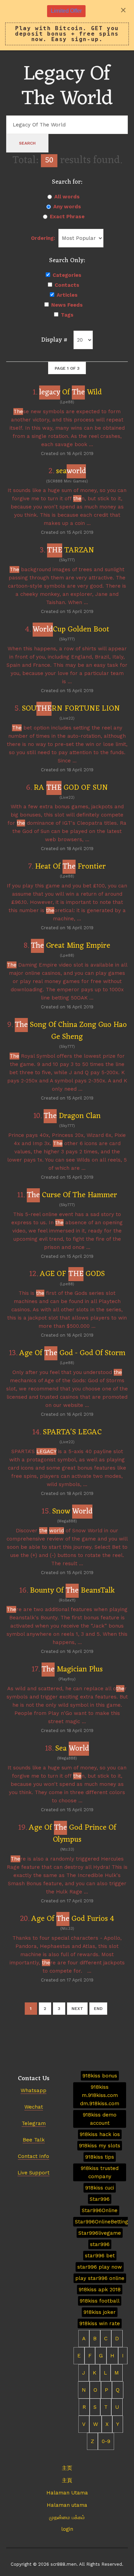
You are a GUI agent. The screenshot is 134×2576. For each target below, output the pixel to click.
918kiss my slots (100, 2146)
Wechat (34, 2107)
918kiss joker (100, 2312)
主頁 (67, 2480)
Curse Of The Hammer (72, 1195)
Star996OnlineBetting (102, 2222)
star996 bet (100, 2256)
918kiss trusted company (100, 2172)
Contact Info (33, 2156)
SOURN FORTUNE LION (71, 709)
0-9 (106, 2441)
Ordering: (43, 238)
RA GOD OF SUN (71, 788)
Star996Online (100, 2210)
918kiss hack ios (100, 2134)
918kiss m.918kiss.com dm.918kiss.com (100, 2095)
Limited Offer (66, 11)
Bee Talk (34, 2140)
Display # (54, 340)
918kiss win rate (100, 2323)
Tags (67, 315)
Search (27, 143)
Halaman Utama (67, 2493)
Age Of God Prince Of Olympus (72, 1834)
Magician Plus (72, 1670)
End (98, 2009)
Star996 (100, 2199)
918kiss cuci (100, 2188)
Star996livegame (100, 2233)
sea (71, 471)
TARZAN (71, 550)
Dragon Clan (72, 1116)
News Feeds (67, 305)
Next (77, 2009)
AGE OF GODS (72, 1274)
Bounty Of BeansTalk (72, 1591)
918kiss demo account (100, 2119)
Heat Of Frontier (70, 867)
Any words (67, 207)
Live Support (33, 2173)
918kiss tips (100, 2157)
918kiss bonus (100, 2076)
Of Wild (70, 392)
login (67, 2529)
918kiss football (100, 2301)
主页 (67, 2468)
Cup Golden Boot (71, 630)
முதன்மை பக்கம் (67, 2517)
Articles (67, 295)
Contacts (67, 285)
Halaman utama (67, 2505)
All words (67, 197)
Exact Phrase (67, 217)
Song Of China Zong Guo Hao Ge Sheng (71, 1031)
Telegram (34, 2123)
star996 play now (100, 2267)
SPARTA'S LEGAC (72, 1432)
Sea (72, 1749)
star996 (100, 2244)
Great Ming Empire (71, 946)
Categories (67, 275)
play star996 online (100, 2278)
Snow (72, 1512)
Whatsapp (33, 2090)
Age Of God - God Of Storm (72, 1353)
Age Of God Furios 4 (73, 1919)
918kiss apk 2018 (100, 2290)
